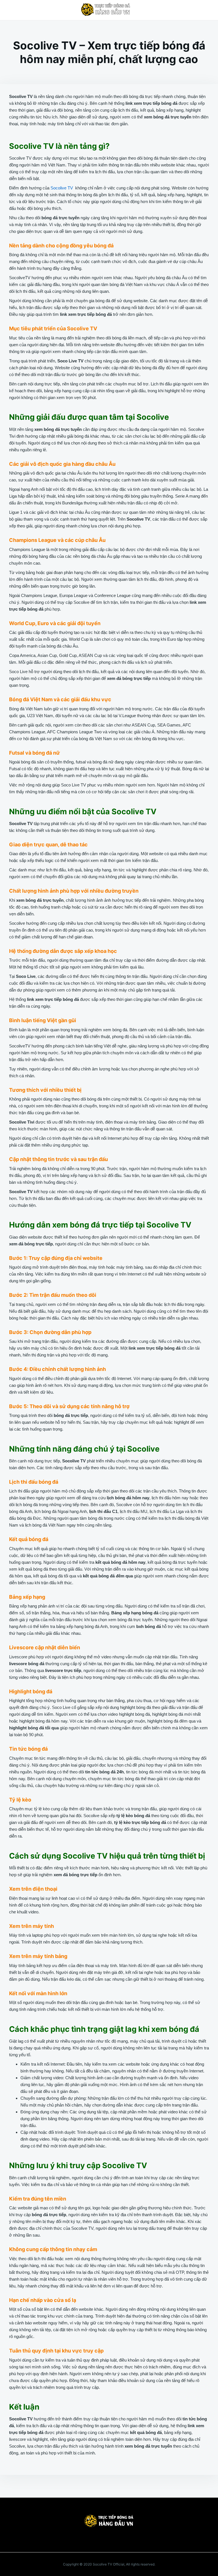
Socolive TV (62, 188)
